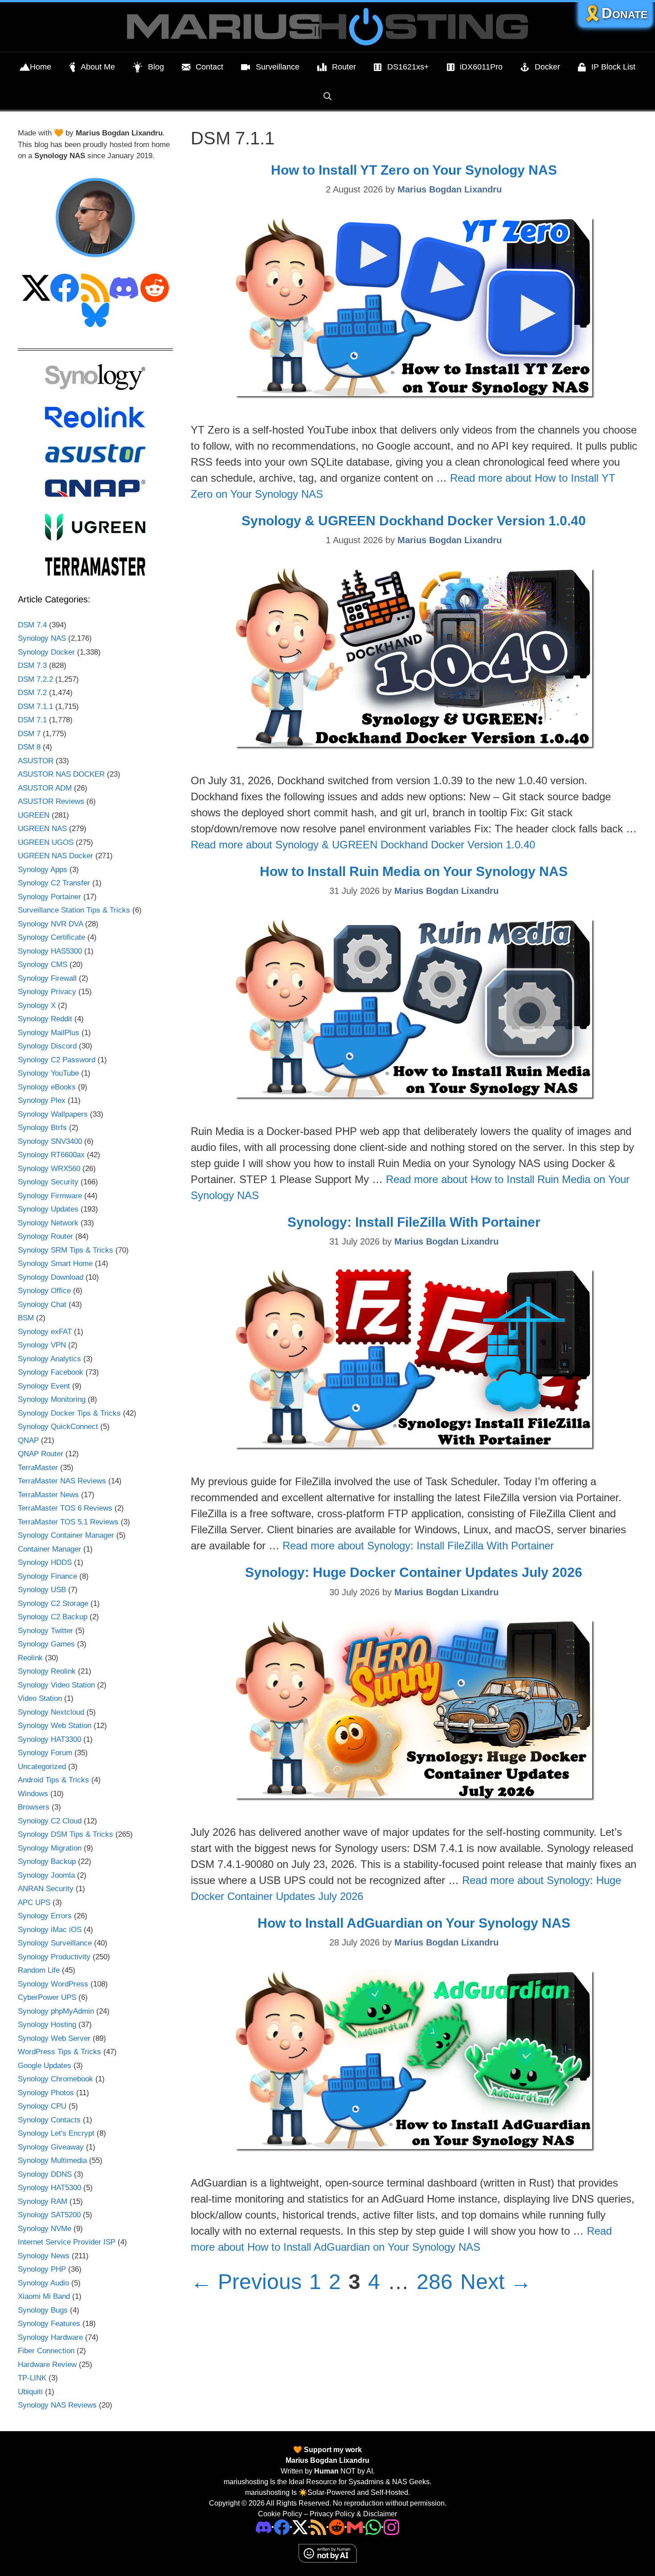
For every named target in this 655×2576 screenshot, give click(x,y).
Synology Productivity (54, 1957)
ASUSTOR (36, 761)
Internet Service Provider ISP (67, 2242)
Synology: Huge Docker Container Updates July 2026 (414, 1572)
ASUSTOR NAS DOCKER (61, 774)
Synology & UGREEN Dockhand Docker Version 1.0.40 (414, 521)
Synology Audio (43, 2283)
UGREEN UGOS (46, 842)
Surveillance (278, 67)
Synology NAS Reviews (57, 2405)
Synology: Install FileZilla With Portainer (414, 1222)
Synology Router (45, 1236)
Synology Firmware (50, 1196)
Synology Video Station (56, 1685)
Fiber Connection (46, 2351)
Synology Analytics (49, 1359)
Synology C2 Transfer (54, 883)
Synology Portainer (49, 897)
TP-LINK (32, 2378)
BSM (26, 1318)
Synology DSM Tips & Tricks (65, 1834)
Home (41, 67)
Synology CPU (42, 2106)
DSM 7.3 (32, 666)
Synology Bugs (43, 2310)
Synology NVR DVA (50, 924)
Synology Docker (46, 652)
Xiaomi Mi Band (44, 2296)
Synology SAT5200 (49, 2215)
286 (436, 2282)
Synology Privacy (47, 992)
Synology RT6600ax (51, 1155)
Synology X (37, 1005)
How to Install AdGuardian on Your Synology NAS (414, 1923)
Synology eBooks (47, 1087)
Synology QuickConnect (58, 1427)
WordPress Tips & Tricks (59, 2052)
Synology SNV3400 (50, 1141)
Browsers (34, 1807)
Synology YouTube (48, 1073)
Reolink (30, 1658)
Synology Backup (47, 1861)
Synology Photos (46, 2093)
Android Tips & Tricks (53, 1780)
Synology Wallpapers (53, 1114)
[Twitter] (300, 2527)
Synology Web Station (55, 1726)
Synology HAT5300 (49, 2188)
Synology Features (49, 2324)
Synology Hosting (47, 2025)
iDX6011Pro (481, 67)
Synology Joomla (46, 1875)
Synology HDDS (45, 1562)
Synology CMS (43, 964)
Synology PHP (42, 2269)
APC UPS (34, 1902)
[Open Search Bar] (327, 96)
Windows (33, 1794)
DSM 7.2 (32, 693)
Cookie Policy (280, 2514)
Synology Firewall (47, 978)
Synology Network (48, 1223)
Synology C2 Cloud (50, 1821)
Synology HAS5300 (50, 951)
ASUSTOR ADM (45, 788)
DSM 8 (29, 747)
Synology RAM (43, 2201)
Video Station (40, 1698)
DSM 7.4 (32, 625)
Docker (547, 67)
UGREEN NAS (42, 829)
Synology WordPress (53, 1984)
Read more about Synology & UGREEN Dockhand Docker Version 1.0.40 (363, 845)
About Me (98, 67)
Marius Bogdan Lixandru (327, 2460)
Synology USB (42, 1590)
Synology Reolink (47, 1671)
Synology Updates (48, 1209)
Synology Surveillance (55, 1943)
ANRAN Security (46, 1889)
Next (496, 2282)
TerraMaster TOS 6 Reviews (65, 1508)
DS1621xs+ (408, 67)
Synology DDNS (45, 2174)
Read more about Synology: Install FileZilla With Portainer (418, 1546)
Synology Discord (47, 1046)
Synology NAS (42, 638)
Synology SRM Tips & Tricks (65, 1250)
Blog (156, 67)
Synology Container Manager (66, 1535)
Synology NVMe (45, 2229)
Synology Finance (47, 1576)
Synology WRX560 (49, 1169)
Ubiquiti (30, 2392)
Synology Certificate (51, 937)
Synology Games (46, 1644)
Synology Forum (45, 1753)
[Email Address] (355, 2527)
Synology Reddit (45, 1019)
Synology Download (51, 1277)
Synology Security (48, 1182)
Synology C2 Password (57, 1060)
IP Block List (613, 67)
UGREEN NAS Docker (55, 856)
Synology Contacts (49, 2120)
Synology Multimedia (52, 2160)
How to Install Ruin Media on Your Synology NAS (414, 871)
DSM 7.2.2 (35, 679)
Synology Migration (50, 1848)
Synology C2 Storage (53, 1603)
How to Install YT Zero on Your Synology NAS (414, 170)
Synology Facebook (51, 1372)
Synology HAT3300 (49, 1739)
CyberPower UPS (47, 1997)
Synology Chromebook (55, 2079)
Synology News (44, 2256)
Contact (209, 67)
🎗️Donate (615, 13)
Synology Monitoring (52, 1399)
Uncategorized (42, 1767)
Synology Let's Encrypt (56, 2133)
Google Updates (45, 2066)
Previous (246, 2282)
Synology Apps (43, 870)
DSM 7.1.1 (35, 706)
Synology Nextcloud (51, 1712)
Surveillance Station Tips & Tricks (74, 910)
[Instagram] (391, 2527)
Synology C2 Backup (53, 1617)
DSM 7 (29, 734)
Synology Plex (42, 1100)
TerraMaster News (48, 1495)
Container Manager (49, 1549)
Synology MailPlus (49, 1033)
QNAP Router (41, 1454)
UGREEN (34, 815)
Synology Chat (42, 1304)
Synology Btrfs (42, 1128)
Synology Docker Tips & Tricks (69, 1413)
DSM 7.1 (32, 720)
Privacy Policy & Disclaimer (353, 2514)
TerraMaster (38, 1468)
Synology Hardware (50, 2337)
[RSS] (318, 2527)
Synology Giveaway (51, 2147)
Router (344, 67)
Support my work (332, 2450)
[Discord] (264, 2527)
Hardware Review (47, 2365)
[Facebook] (282, 2527)
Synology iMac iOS (50, 1930)
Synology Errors (45, 1916)
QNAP (28, 1440)
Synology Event (44, 1386)
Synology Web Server (54, 2038)
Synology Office (44, 1291)
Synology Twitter (45, 1631)
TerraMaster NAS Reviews (62, 1481)
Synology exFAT (45, 1332)
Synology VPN (42, 1345)
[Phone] (337, 2527)
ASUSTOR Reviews (51, 801)
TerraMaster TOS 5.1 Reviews (68, 1522)
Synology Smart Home (55, 1263)
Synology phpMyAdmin (56, 2011)
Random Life (39, 1970)
